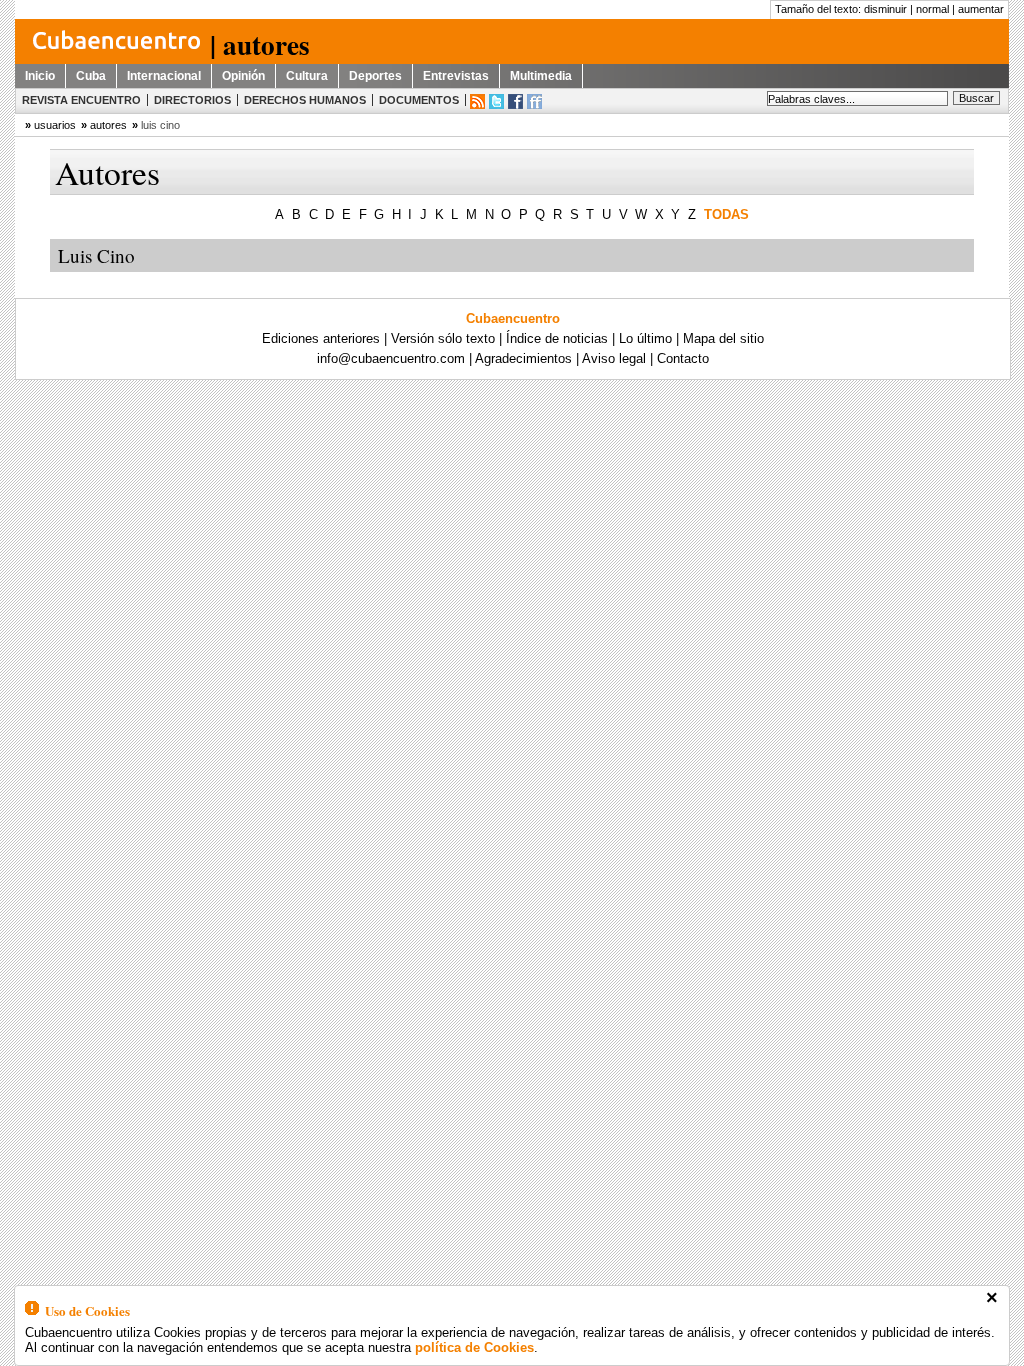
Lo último (645, 338)
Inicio (40, 76)
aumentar (981, 9)
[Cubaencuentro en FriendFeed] (534, 101)
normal (932, 9)
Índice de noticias (557, 338)
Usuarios (55, 125)
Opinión (243, 76)
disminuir (885, 9)
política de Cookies (474, 1347)
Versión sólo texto (443, 338)
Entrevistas (456, 76)
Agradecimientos (523, 358)
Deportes (375, 76)
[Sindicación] (477, 101)
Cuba (91, 76)
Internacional (164, 76)
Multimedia (541, 76)
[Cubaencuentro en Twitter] (496, 101)
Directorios (192, 100)
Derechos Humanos (305, 100)
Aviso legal (614, 358)
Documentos (419, 100)
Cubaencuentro (513, 318)
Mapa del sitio (723, 338)
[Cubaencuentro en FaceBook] (515, 101)
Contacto (683, 358)
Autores (108, 125)
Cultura (307, 76)
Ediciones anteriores (321, 338)
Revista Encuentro (81, 100)
